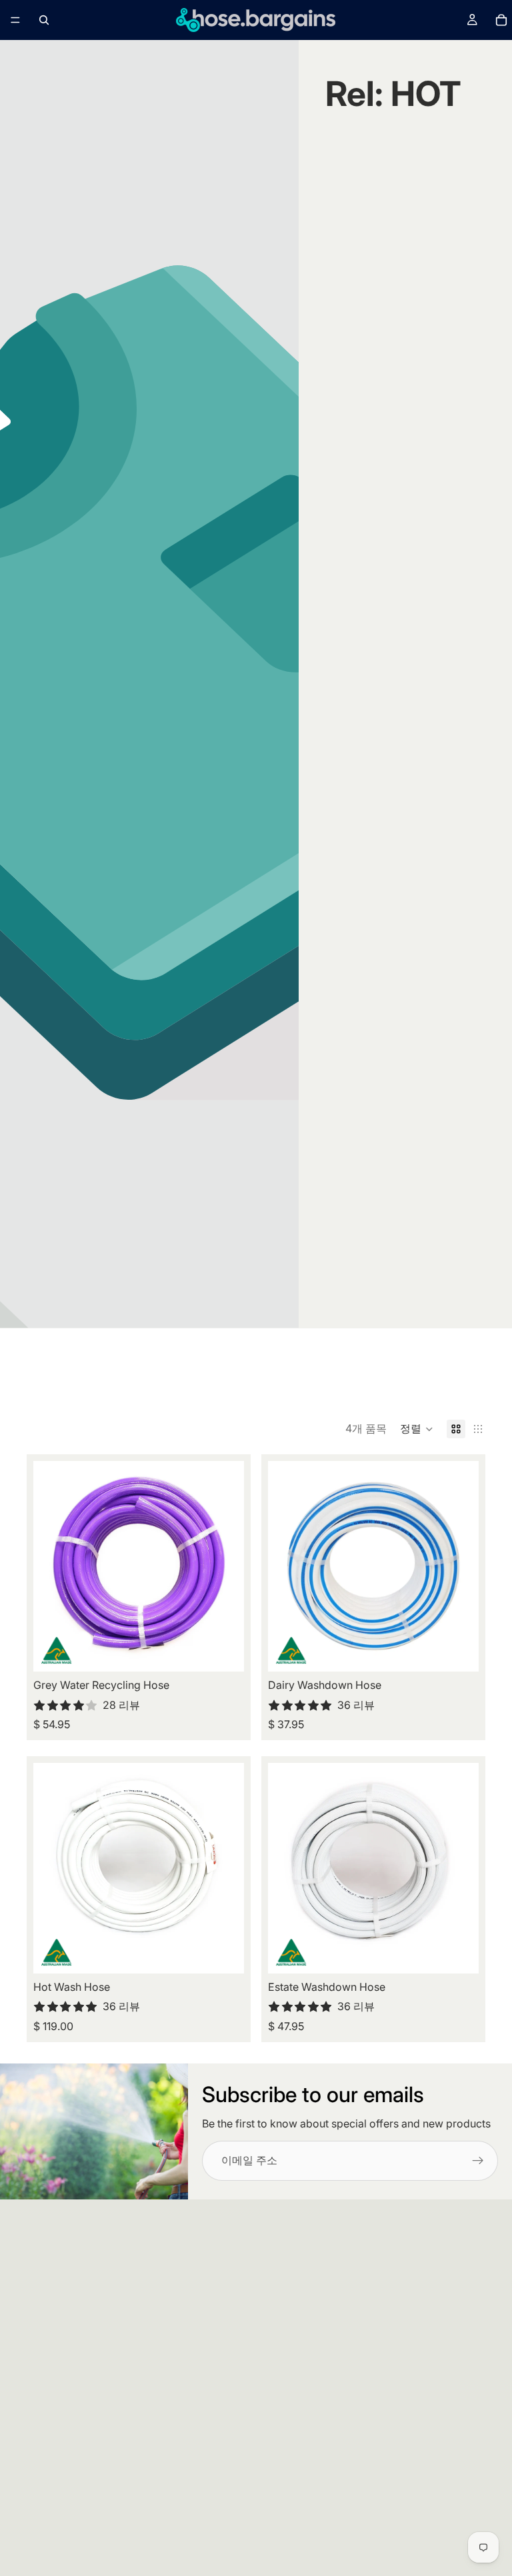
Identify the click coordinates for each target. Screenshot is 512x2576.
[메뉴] (15, 20)
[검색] (44, 20)
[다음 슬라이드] (224, 1566)
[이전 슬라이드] (53, 1566)
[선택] (223, 1651)
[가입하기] (478, 2161)
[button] (417, 1429)
